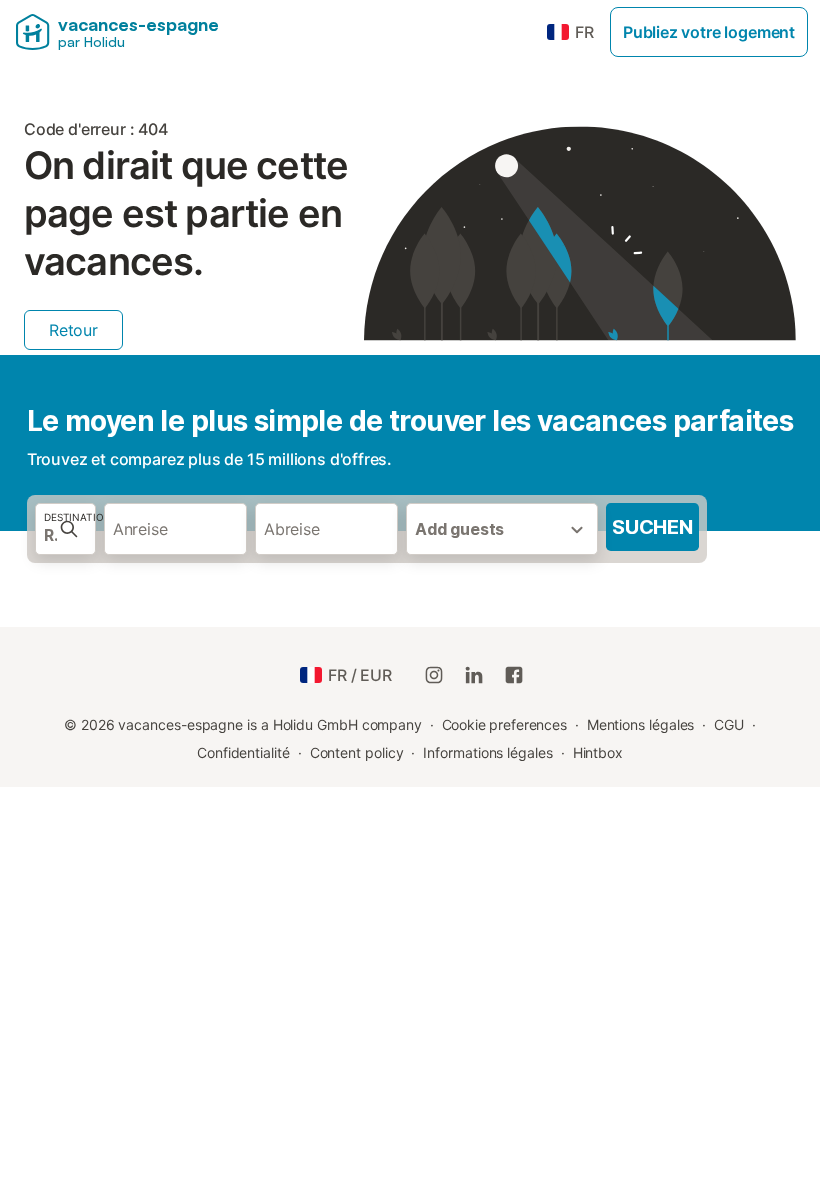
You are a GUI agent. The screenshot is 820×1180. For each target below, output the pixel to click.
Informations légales (487, 752)
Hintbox (598, 752)
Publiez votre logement (709, 32)
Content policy (357, 752)
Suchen (652, 527)
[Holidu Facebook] (514, 675)
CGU (729, 724)
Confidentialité (243, 752)
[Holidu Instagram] (434, 675)
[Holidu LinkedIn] (474, 675)
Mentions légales (641, 724)
